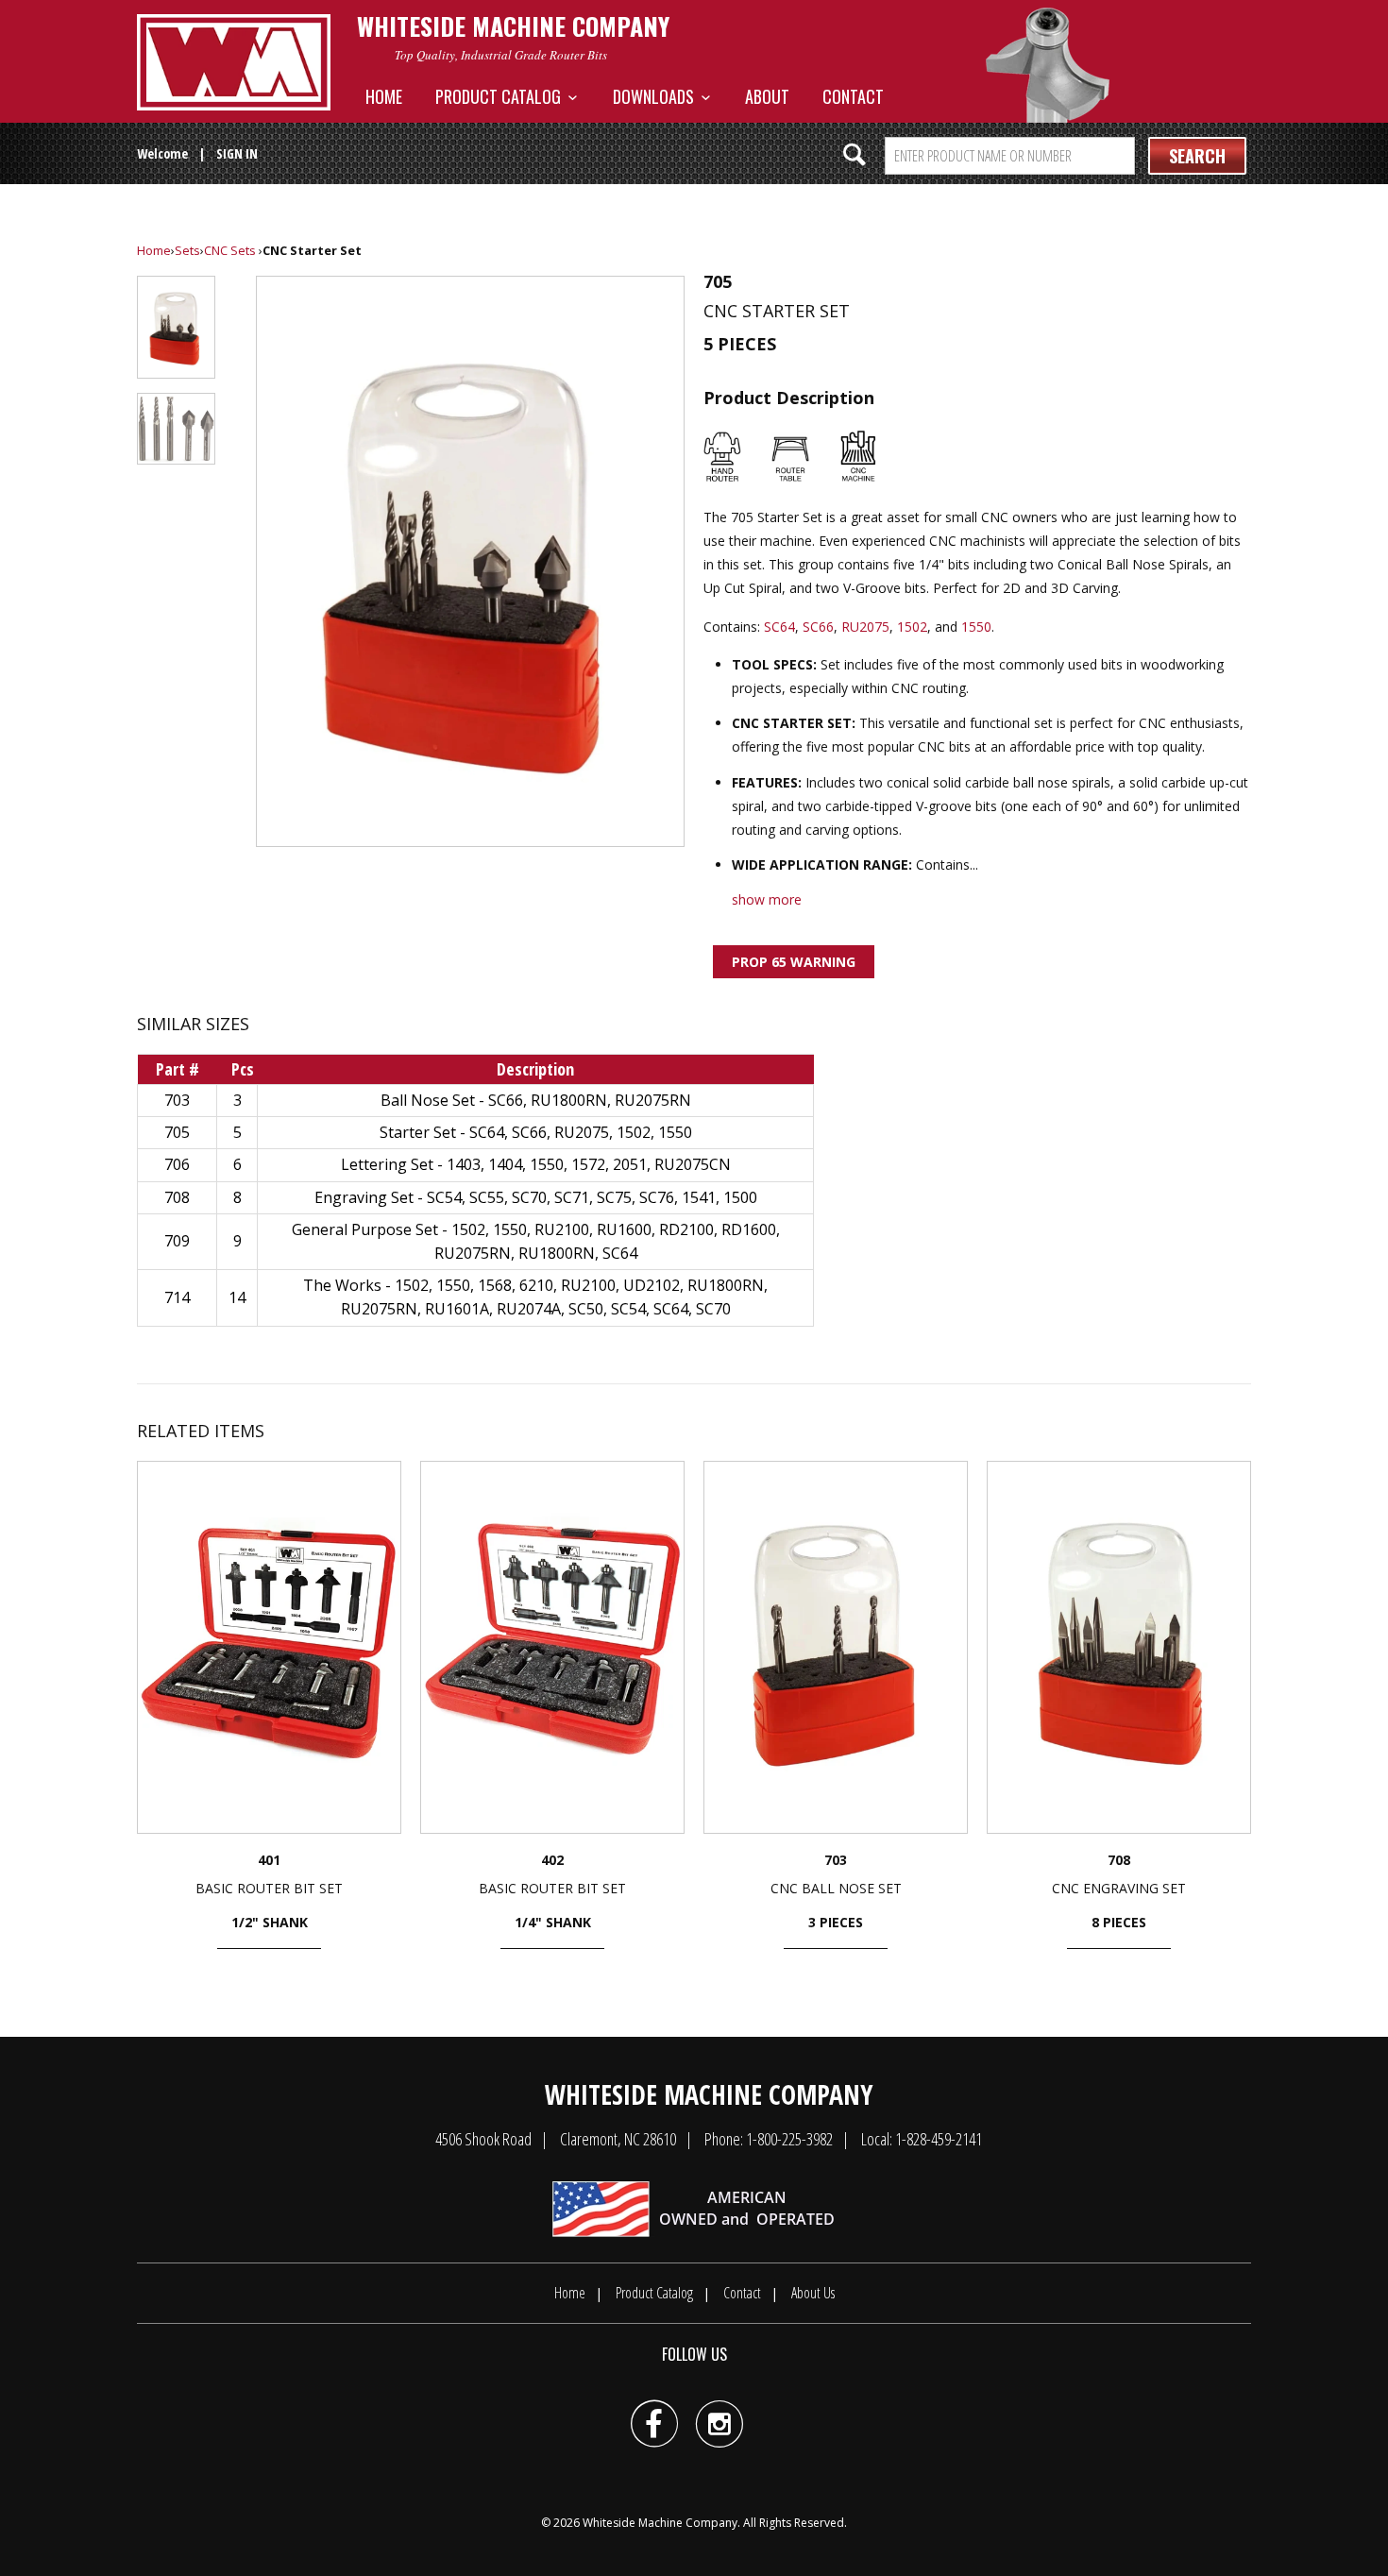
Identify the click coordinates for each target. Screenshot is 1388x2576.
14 (237, 1297)
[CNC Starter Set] (470, 561)
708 (177, 1197)
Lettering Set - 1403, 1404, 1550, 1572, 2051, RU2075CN (536, 1164)
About (767, 96)
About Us (813, 2293)
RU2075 (865, 627)
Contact (853, 96)
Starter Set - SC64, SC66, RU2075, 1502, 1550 (536, 1132)
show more (767, 899)
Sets (187, 250)
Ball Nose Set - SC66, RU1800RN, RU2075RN (536, 1100)
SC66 (818, 627)
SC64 (779, 627)
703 (177, 1100)
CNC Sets (230, 250)
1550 (976, 627)
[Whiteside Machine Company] (234, 62)
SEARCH (1197, 156)
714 (177, 1297)
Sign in (237, 153)
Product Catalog (502, 96)
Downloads (657, 96)
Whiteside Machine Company (660, 2523)
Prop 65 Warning (794, 962)
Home (384, 96)
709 (177, 1241)
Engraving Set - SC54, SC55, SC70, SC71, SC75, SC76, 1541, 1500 (536, 1197)
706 (177, 1164)
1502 (912, 627)
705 (177, 1132)
